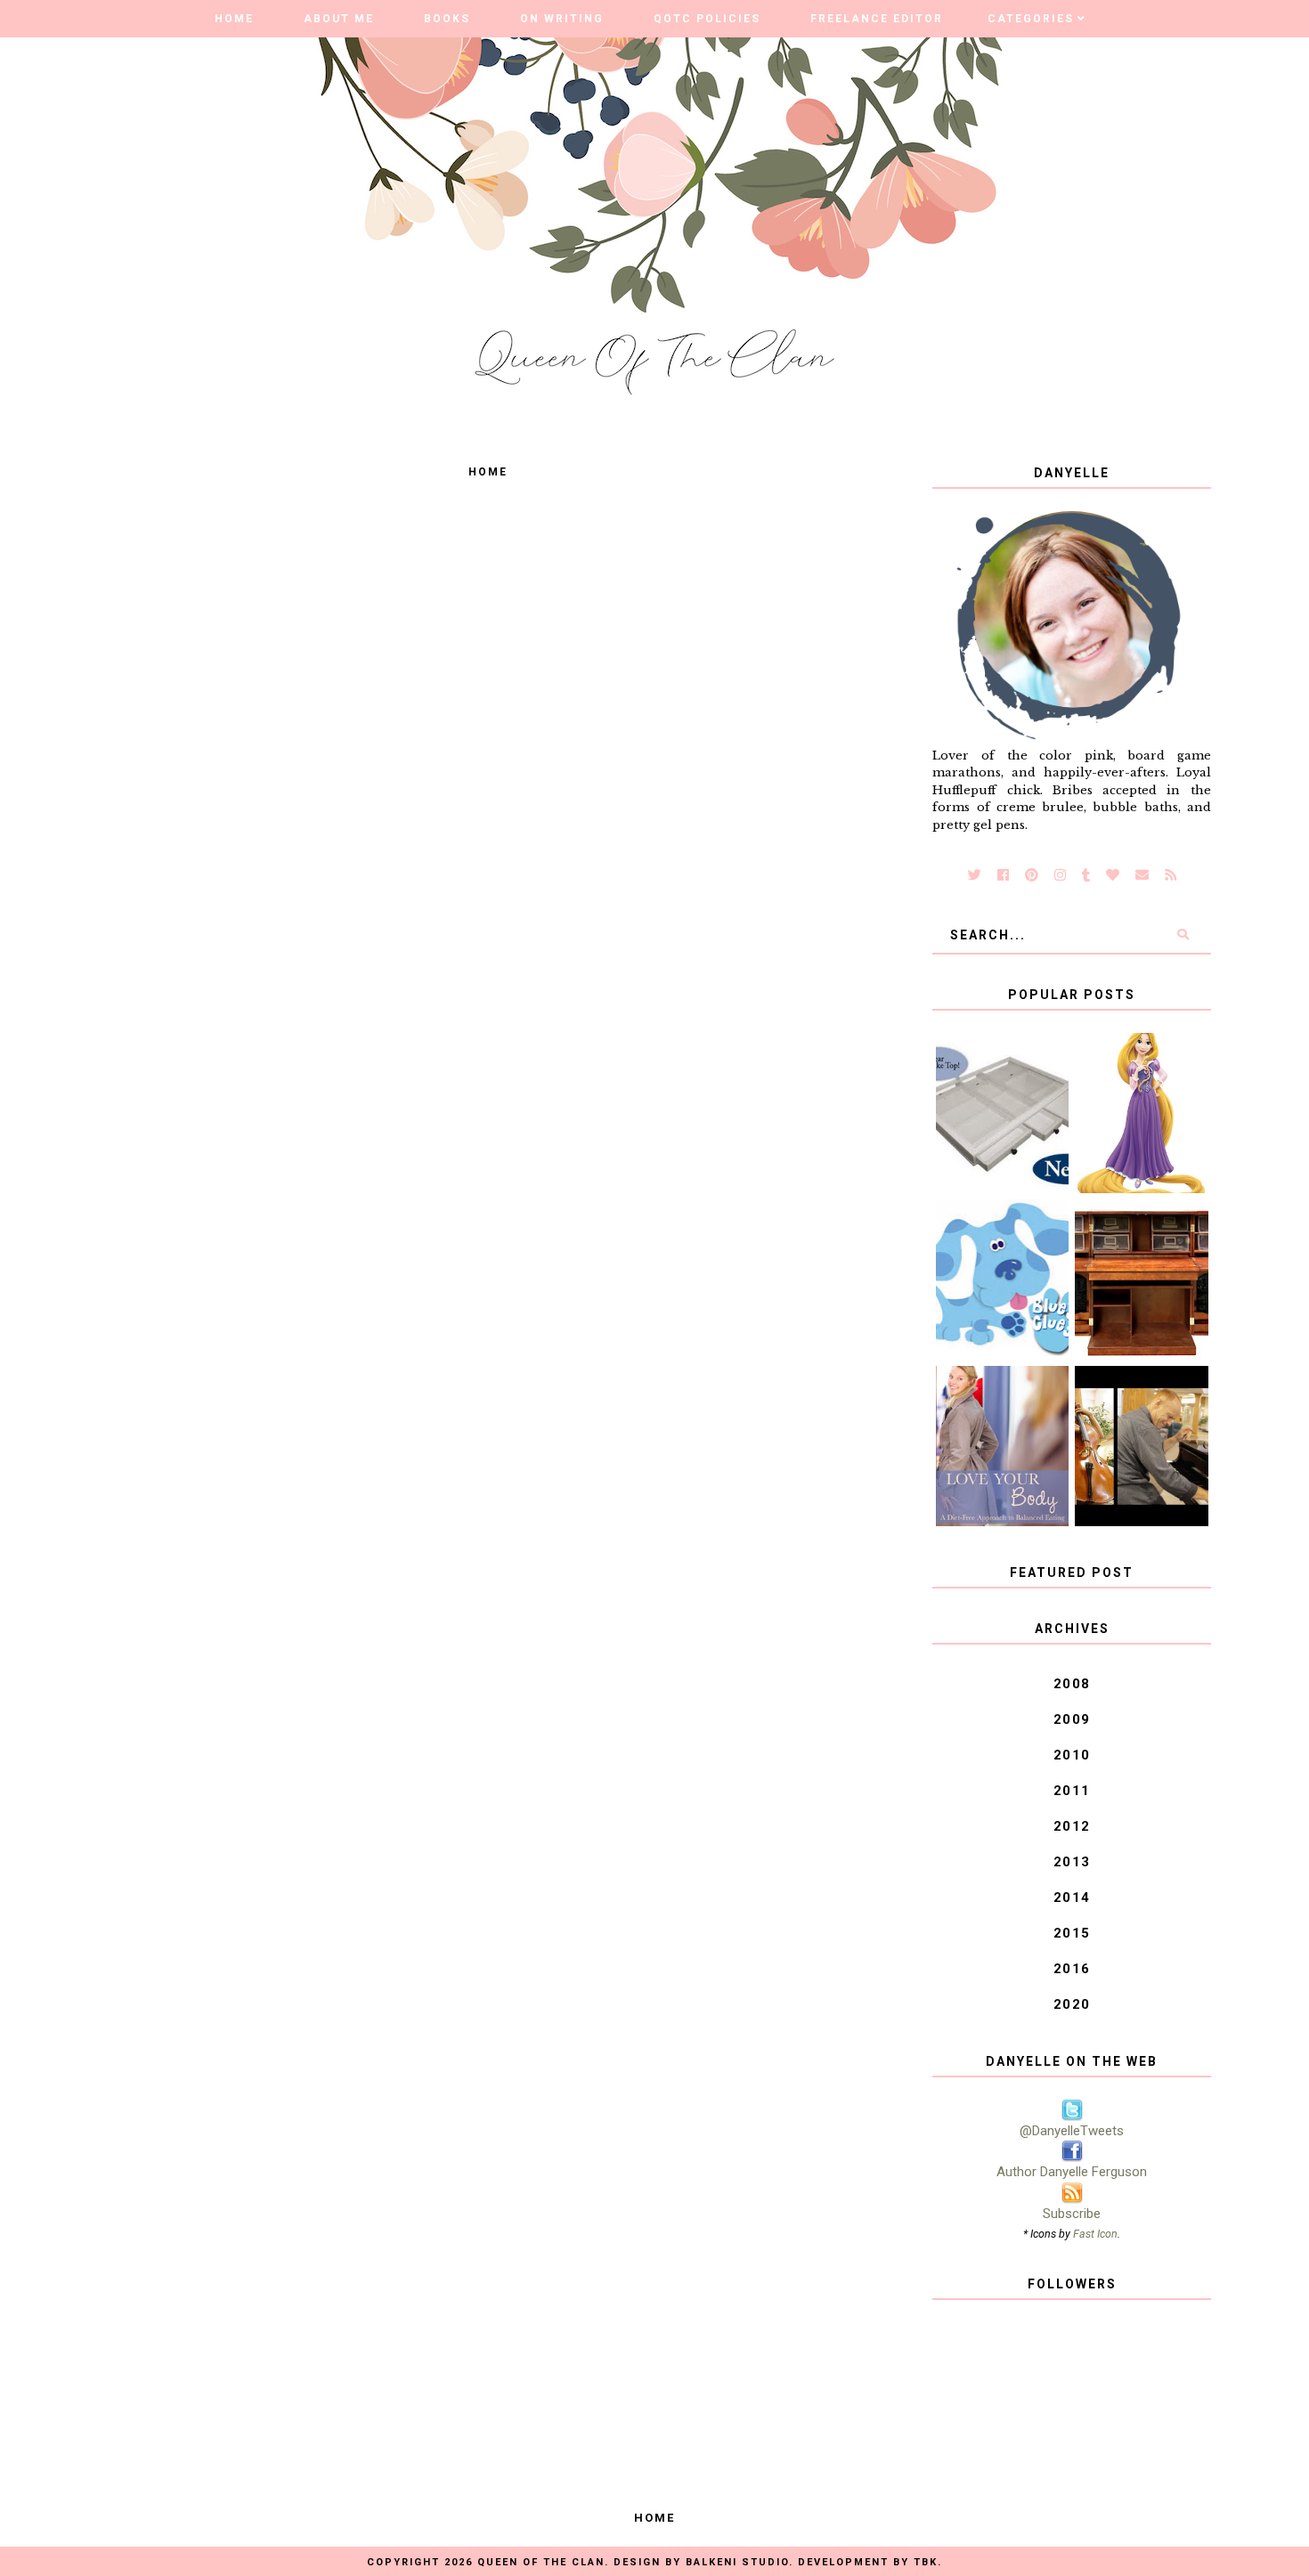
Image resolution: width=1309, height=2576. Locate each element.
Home (234, 19)
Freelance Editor (877, 19)
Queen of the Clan (541, 2562)
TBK (926, 2562)
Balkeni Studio (737, 2562)
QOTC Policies (707, 19)
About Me (339, 19)
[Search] (1183, 935)
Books (447, 19)
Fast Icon (1095, 2234)
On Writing (562, 19)
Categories (1031, 19)
